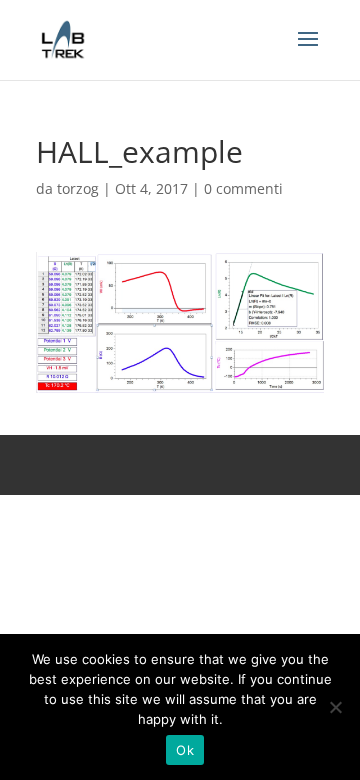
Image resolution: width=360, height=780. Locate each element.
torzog (78, 188)
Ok (185, 750)
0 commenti (243, 188)
